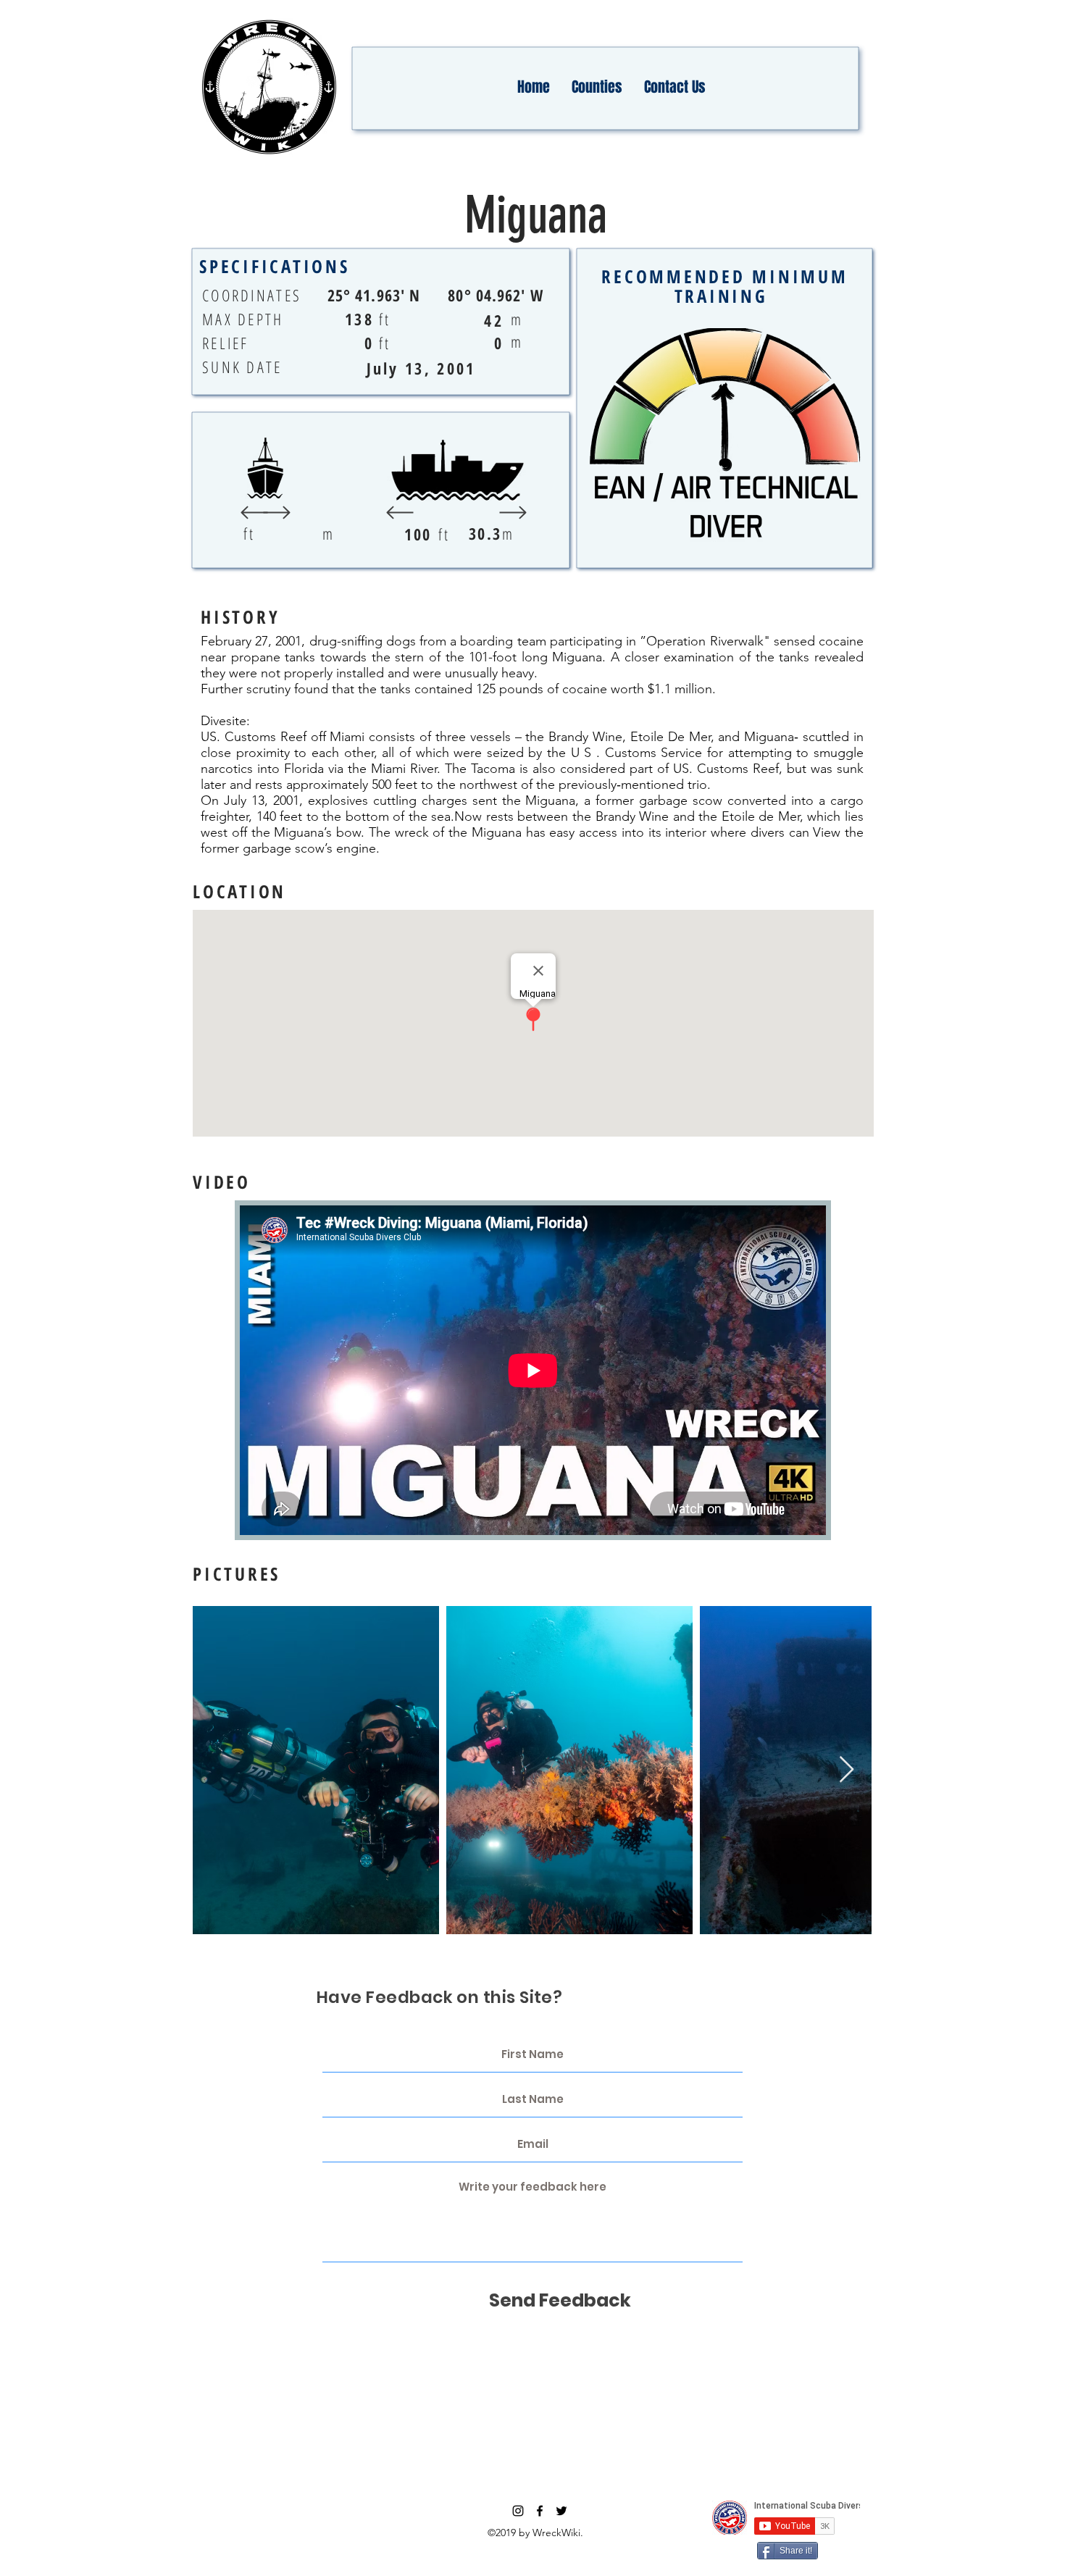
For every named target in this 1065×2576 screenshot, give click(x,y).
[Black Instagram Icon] (518, 2511)
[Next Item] (847, 1770)
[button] (597, 87)
